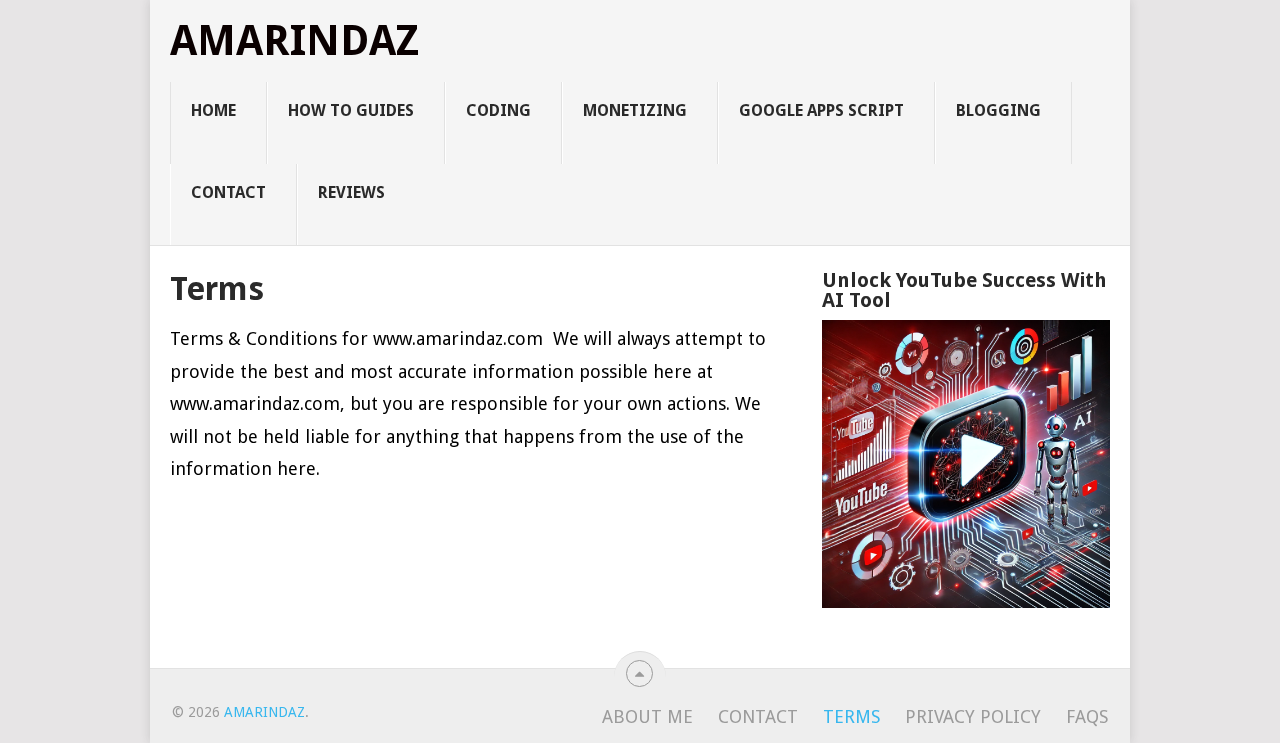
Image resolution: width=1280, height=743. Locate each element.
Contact (228, 192)
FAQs (1087, 716)
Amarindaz (294, 41)
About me (647, 716)
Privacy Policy (973, 716)
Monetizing (635, 110)
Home (213, 110)
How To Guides (351, 110)
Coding (498, 110)
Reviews (351, 192)
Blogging (998, 110)
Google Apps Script (821, 110)
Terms (851, 716)
